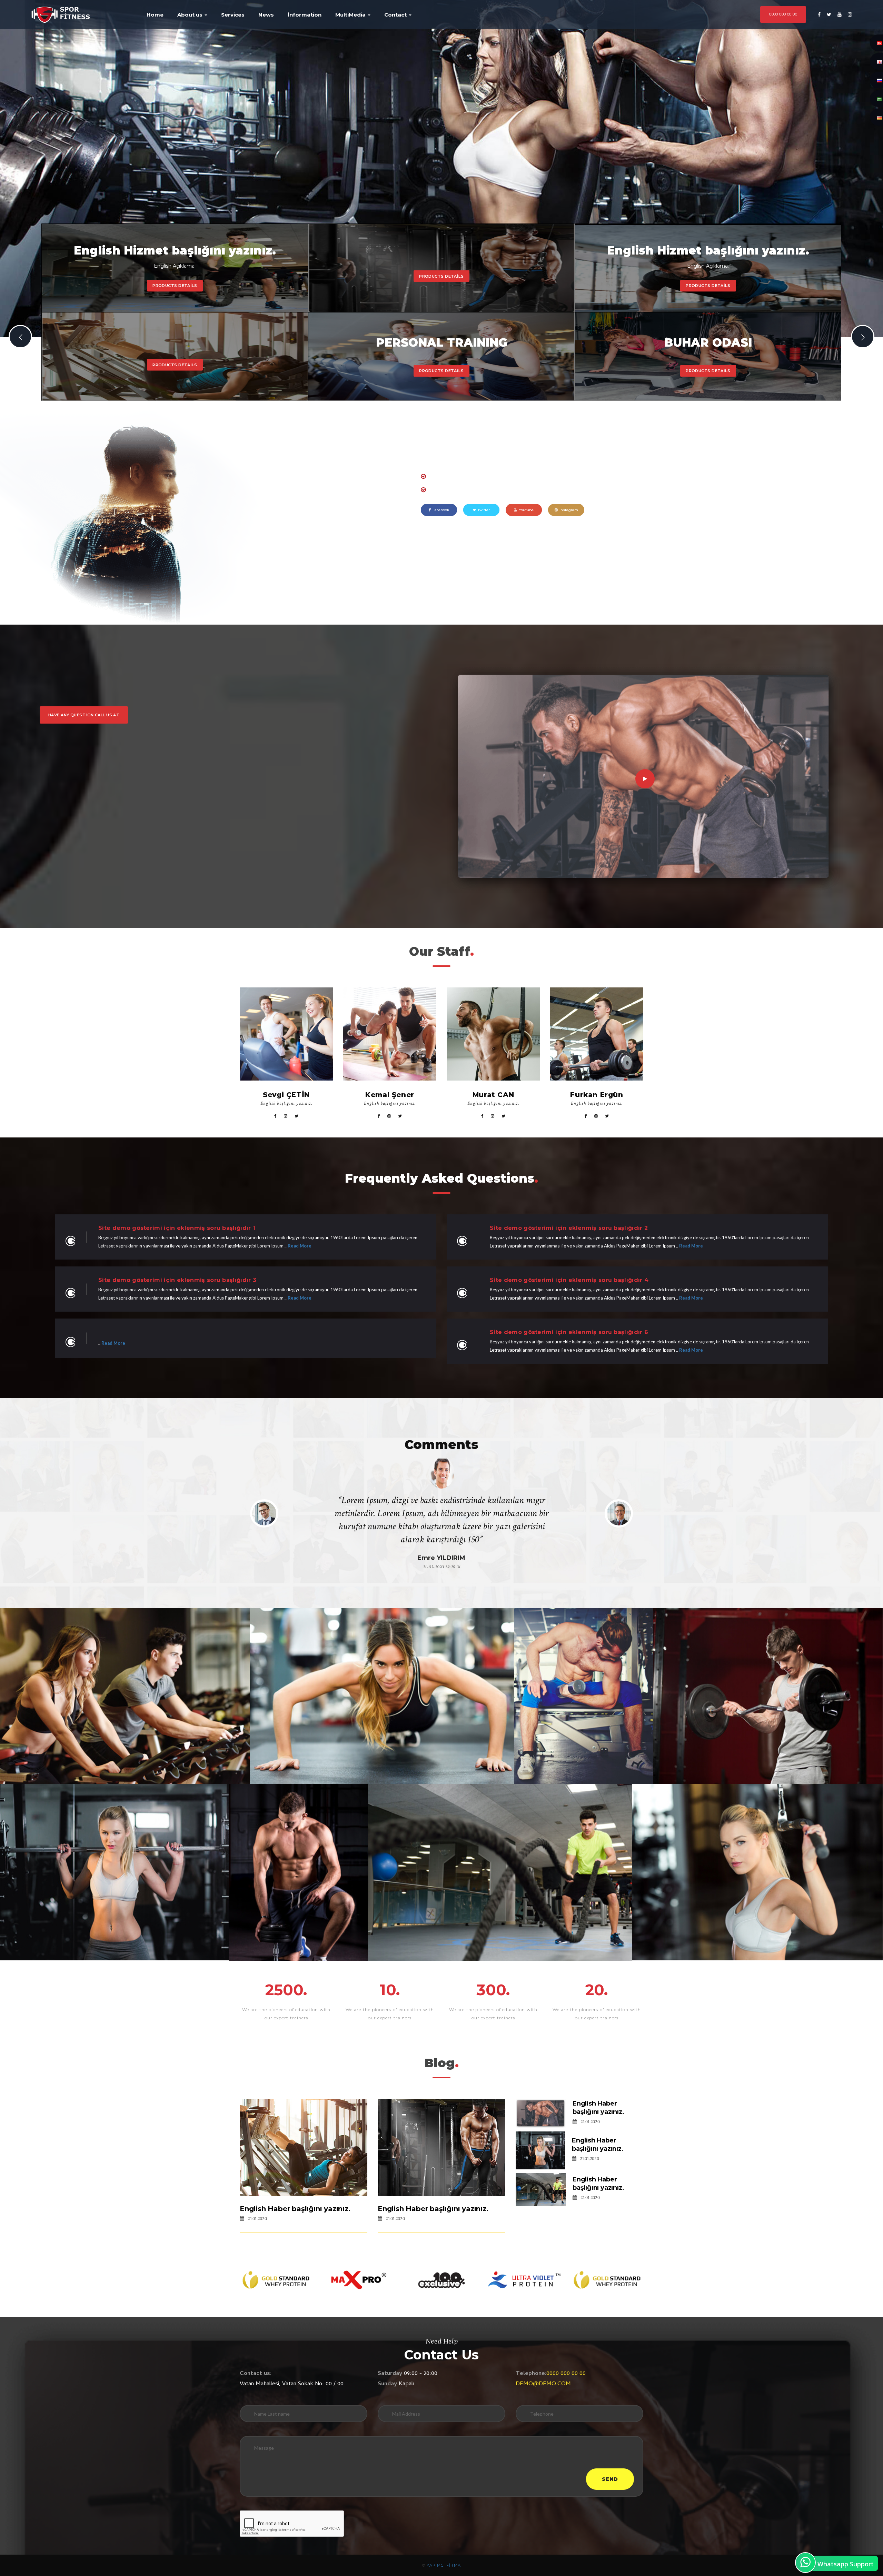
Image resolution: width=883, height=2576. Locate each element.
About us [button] (191, 15)
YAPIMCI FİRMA (444, 2565)
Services (233, 15)
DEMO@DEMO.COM (543, 2384)
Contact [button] (396, 15)
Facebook (441, 510)
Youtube (526, 510)
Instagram (569, 510)
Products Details (175, 286)
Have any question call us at (84, 715)
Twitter (484, 510)
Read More (300, 1246)
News (266, 15)
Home (155, 15)
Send (610, 2479)
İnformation (305, 15)
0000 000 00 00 (783, 14)
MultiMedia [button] (351, 15)
